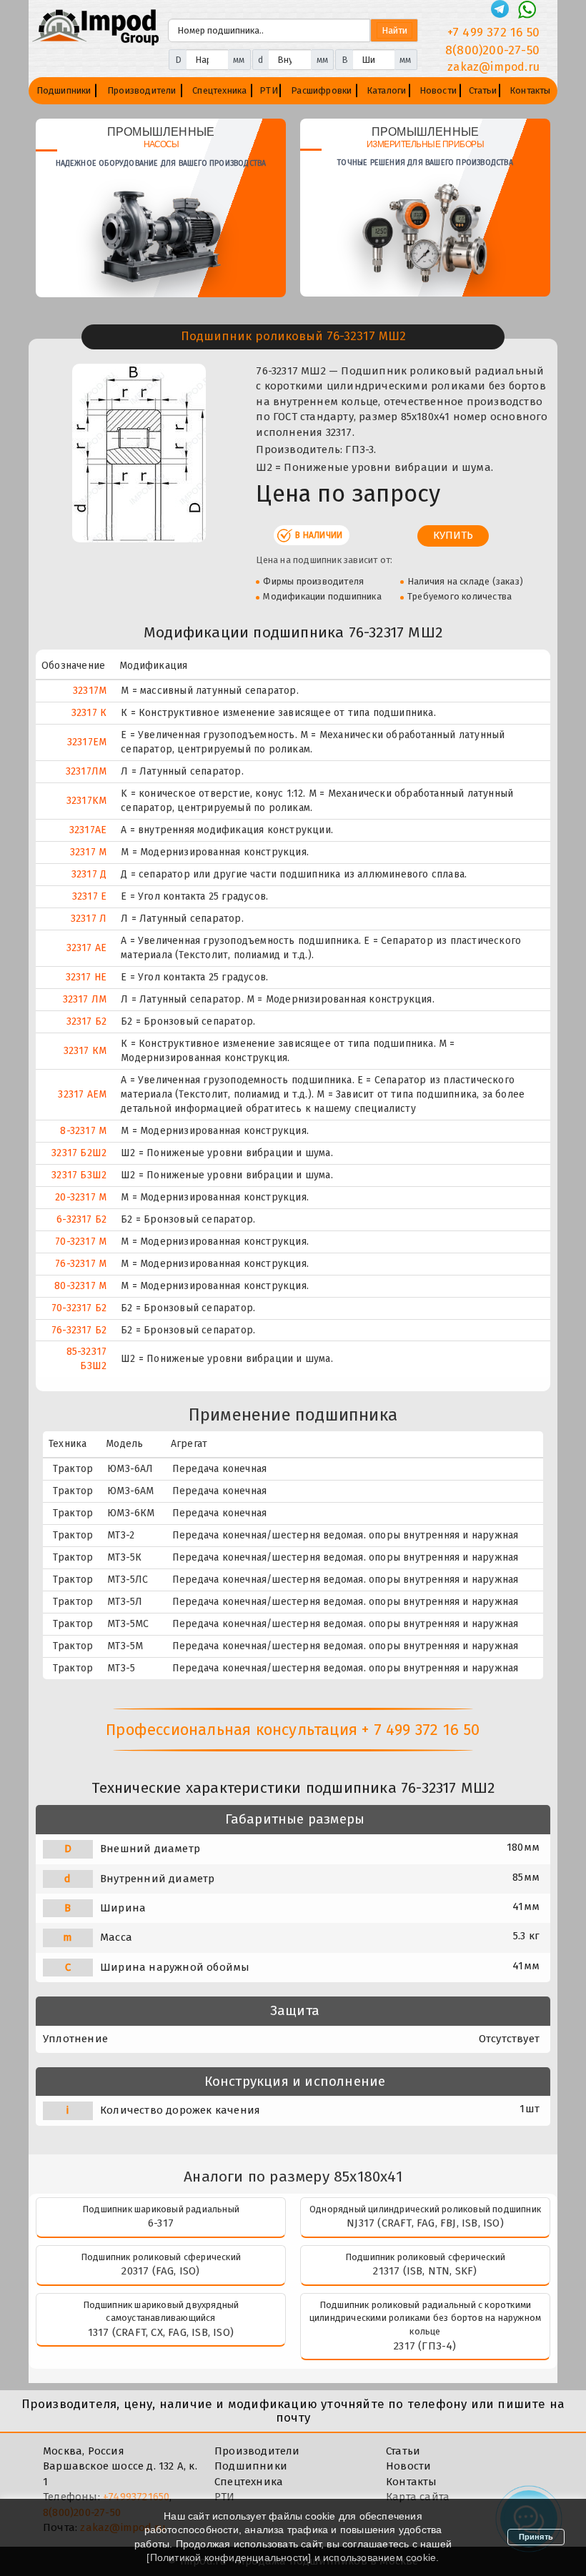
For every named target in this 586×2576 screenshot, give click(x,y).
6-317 (161, 2223)
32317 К (89, 713)
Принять (536, 2537)
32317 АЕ (87, 948)
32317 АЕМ (82, 1094)
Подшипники (64, 90)
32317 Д (89, 874)
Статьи (483, 90)
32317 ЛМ (85, 999)
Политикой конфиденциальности (229, 2557)
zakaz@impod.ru (493, 67)
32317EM (87, 742)
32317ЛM (86, 771)
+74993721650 (136, 2497)
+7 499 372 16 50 (493, 33)
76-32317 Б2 (79, 1330)
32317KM (86, 801)
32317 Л (89, 919)
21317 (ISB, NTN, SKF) (425, 2271)
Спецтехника (219, 90)
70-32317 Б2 (79, 1308)
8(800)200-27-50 (492, 50)
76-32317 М (81, 1264)
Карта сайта (418, 2497)
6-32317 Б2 (81, 1219)
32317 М (88, 852)
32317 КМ (85, 1051)
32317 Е (89, 896)
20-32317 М (81, 1197)
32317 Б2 (87, 1021)
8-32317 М (83, 1131)
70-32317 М (81, 1242)
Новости (438, 90)
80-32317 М (80, 1286)
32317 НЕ (86, 977)
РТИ (269, 90)
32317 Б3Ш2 (79, 1175)
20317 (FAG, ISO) (160, 2271)
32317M (90, 691)
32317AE (88, 830)
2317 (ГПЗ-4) (425, 2346)
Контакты (530, 90)
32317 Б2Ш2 (79, 1153)
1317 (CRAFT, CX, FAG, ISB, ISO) (161, 2332)
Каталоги (387, 90)
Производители (142, 90)
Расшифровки (321, 90)
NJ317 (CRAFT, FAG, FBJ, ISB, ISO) (425, 2223)
